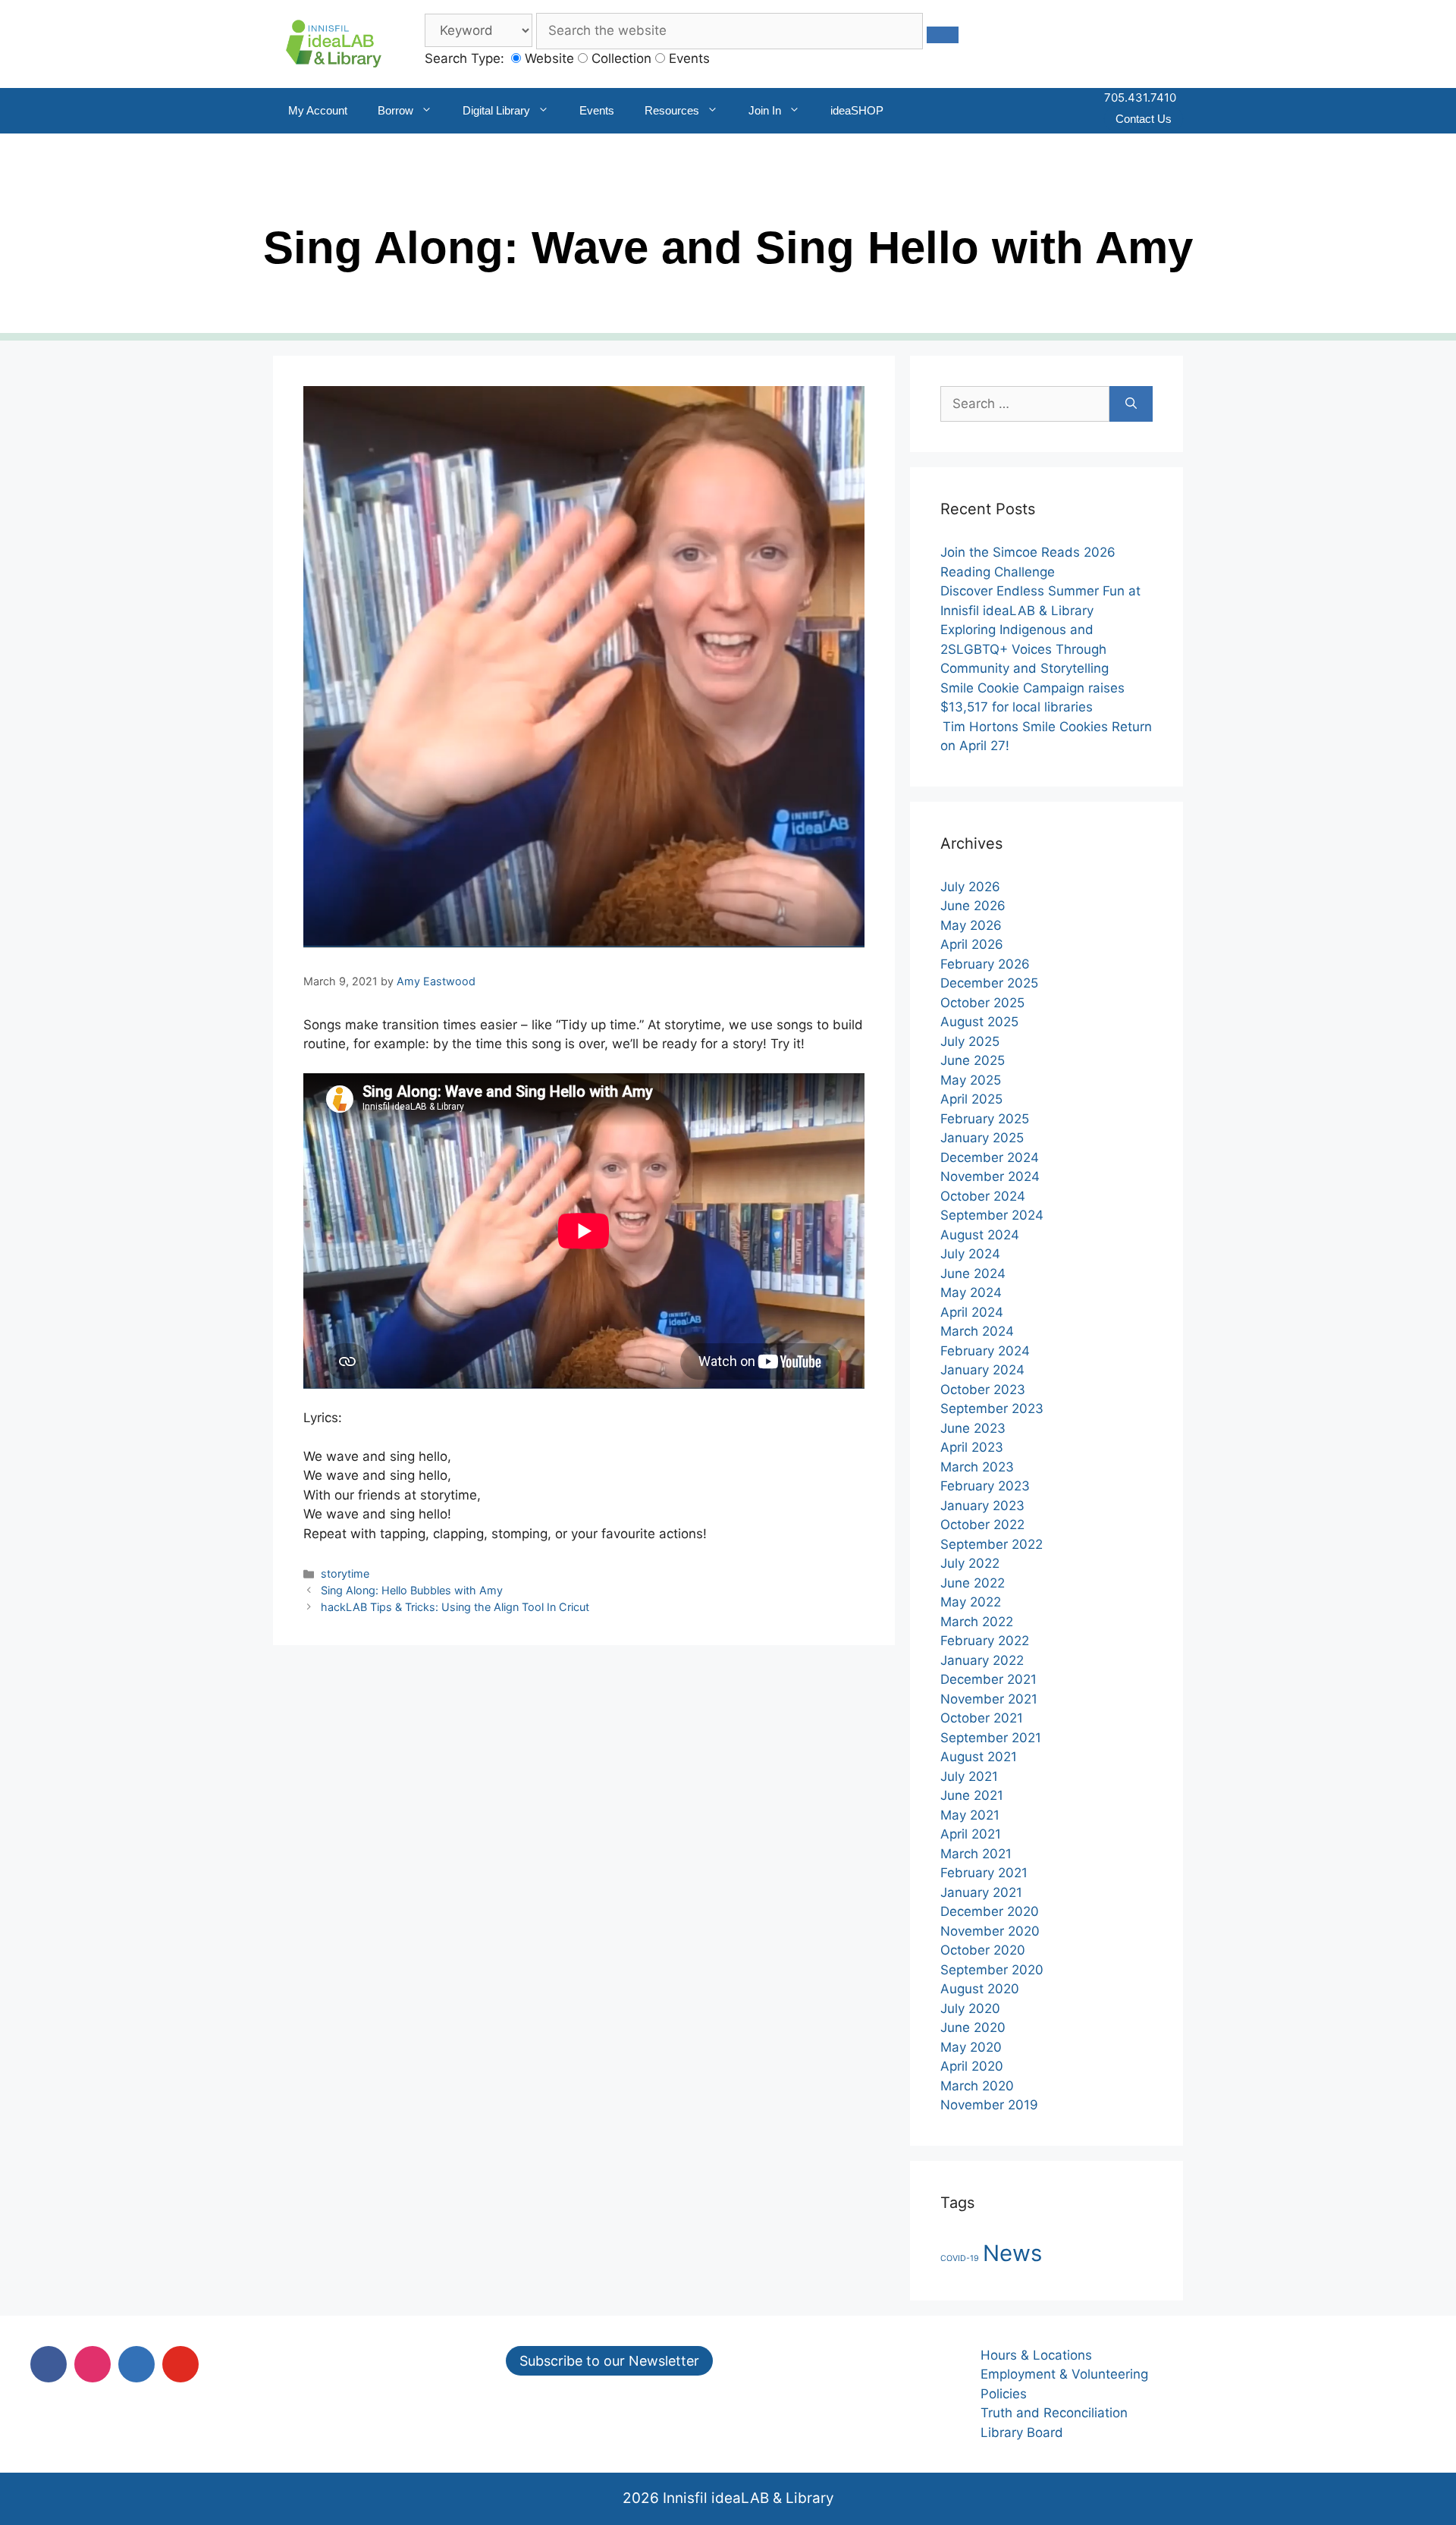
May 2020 (971, 2047)
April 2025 (971, 1099)
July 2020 (970, 2008)
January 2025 (982, 1138)
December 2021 (988, 1679)
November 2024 (990, 1176)
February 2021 (984, 1873)
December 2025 (989, 983)
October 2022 (982, 1525)
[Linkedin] (136, 2364)
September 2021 (991, 1738)
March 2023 (977, 1467)
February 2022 (985, 1641)
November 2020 (990, 1931)
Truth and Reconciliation (1054, 2413)
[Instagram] (93, 2364)
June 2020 (973, 2027)
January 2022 (982, 1660)
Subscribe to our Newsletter (609, 2361)
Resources (672, 110)
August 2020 (980, 1989)
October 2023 (983, 1390)
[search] (943, 35)
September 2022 (992, 1544)
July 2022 (970, 1563)
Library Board (1022, 2432)
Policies (1004, 2394)
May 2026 (971, 925)
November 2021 (989, 1699)
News (1012, 2253)
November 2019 (989, 2105)
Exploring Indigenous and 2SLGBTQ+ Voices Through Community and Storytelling (1025, 649)
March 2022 (977, 1622)
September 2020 (992, 1970)
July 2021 (969, 1776)
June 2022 (973, 1583)
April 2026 (972, 944)
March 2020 (977, 2086)
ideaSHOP (857, 110)
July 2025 (970, 1041)
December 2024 (990, 1157)
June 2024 (973, 1273)
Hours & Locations (1036, 2355)
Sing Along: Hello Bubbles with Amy (412, 1590)
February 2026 (985, 964)
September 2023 (992, 1409)
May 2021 (970, 1815)
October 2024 (983, 1196)
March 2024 (977, 1331)
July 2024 (970, 1254)
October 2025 (982, 1003)
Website (548, 58)
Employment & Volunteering (1064, 2374)
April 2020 (972, 2066)
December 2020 (990, 1911)
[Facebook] (49, 2364)
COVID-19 (960, 2258)
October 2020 (983, 1950)
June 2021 (972, 1795)
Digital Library (496, 110)
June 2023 (973, 1428)
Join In (765, 110)
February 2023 (985, 1486)
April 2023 (972, 1447)
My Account (318, 110)
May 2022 (971, 1602)
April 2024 (972, 1312)
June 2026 (973, 906)
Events (687, 58)
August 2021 (979, 1757)
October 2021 (982, 1718)
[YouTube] (180, 2364)
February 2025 (985, 1119)
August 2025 (979, 1022)
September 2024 (992, 1215)
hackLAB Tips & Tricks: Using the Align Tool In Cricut (455, 1607)
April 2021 (971, 1834)
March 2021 (976, 1854)
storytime (345, 1573)
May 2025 (971, 1080)
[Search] (1131, 404)
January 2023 (982, 1506)
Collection (620, 58)
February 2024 (985, 1351)
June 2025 (973, 1060)
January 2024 (982, 1370)
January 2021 (981, 1892)
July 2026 (970, 887)
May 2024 (971, 1292)
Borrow (395, 110)
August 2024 (980, 1235)
